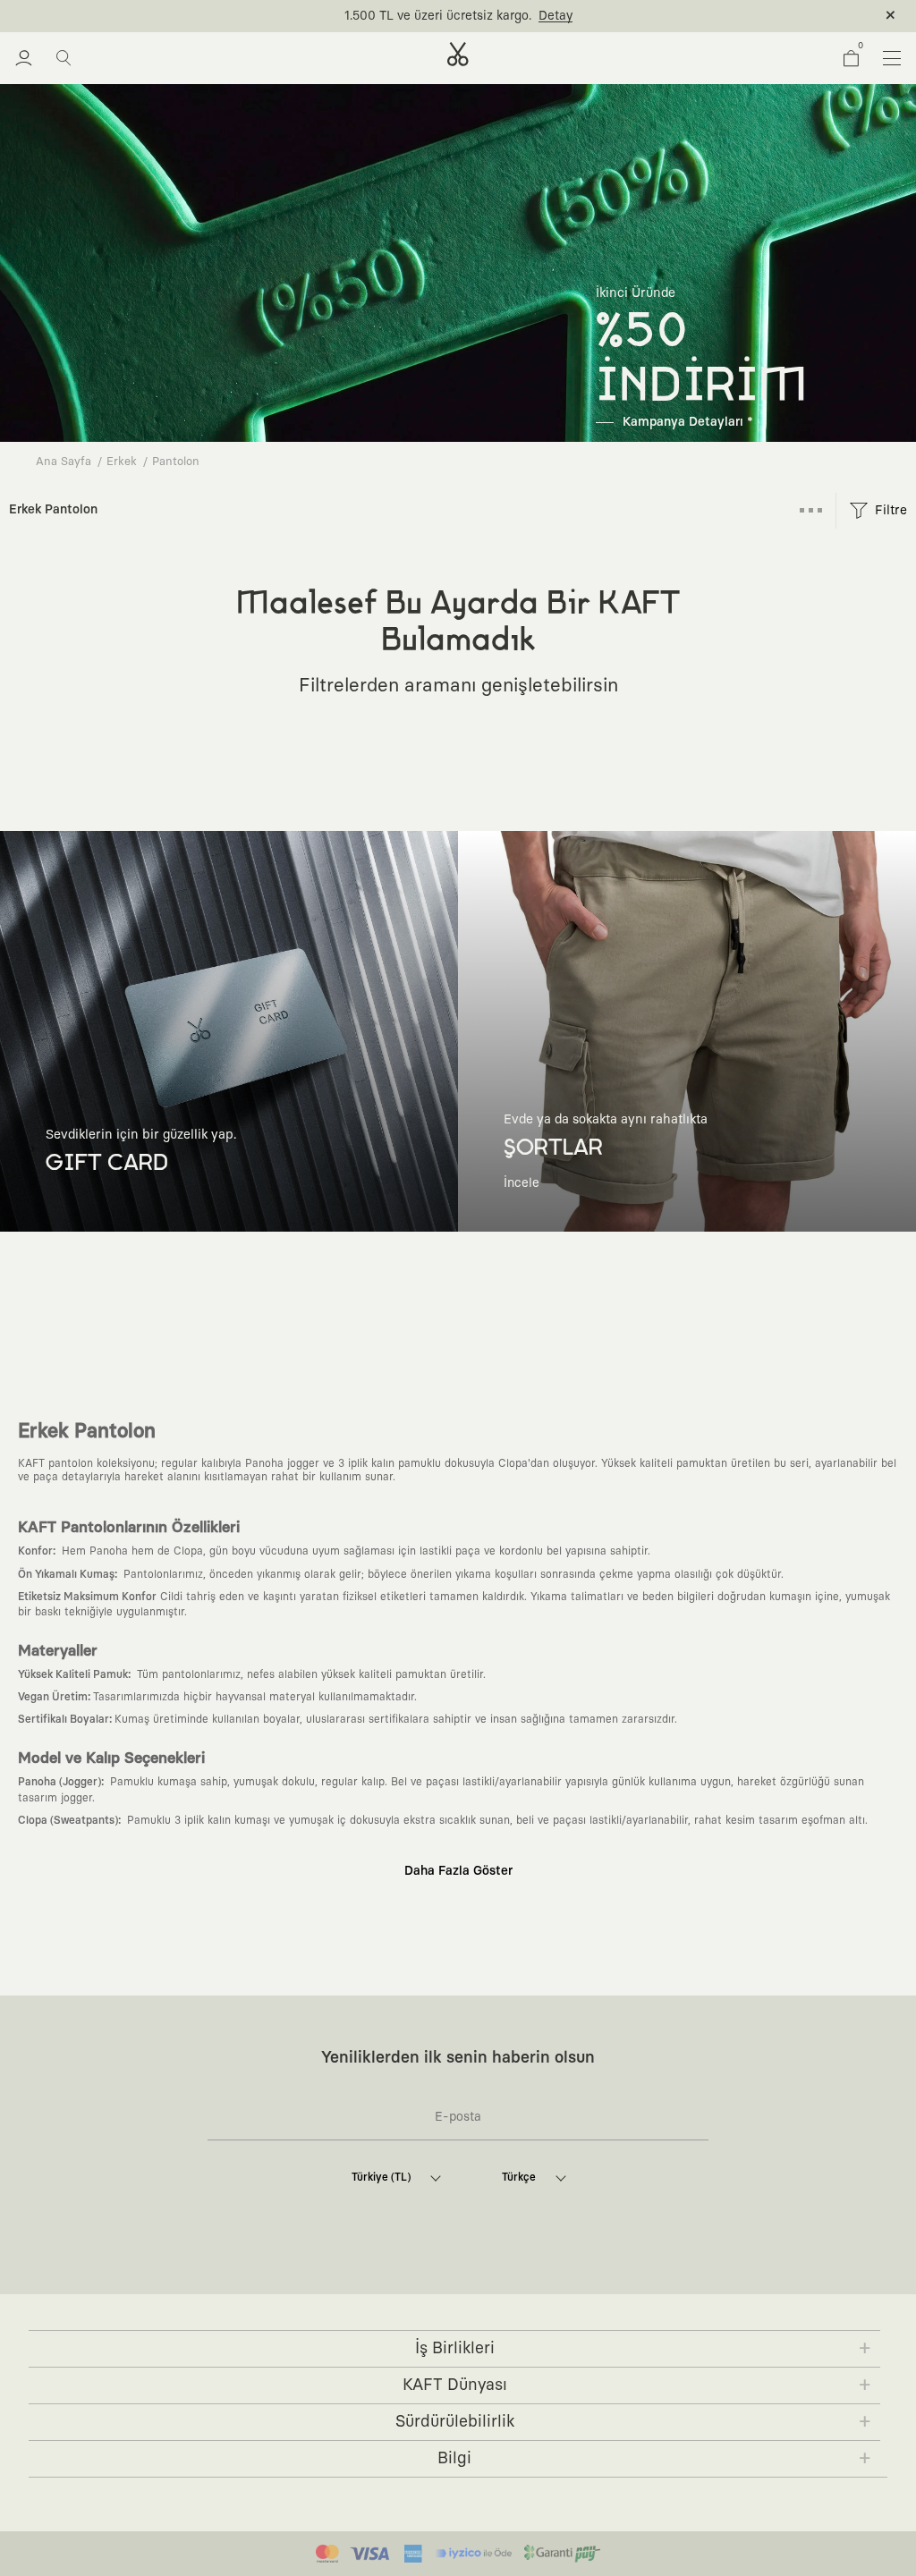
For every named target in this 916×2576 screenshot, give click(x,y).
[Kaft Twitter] (517, 2280)
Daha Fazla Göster (458, 1871)
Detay (556, 16)
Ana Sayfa (64, 462)
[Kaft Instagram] (394, 2280)
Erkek (122, 462)
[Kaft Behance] (558, 2280)
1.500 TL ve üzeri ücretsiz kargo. (438, 16)
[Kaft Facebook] (352, 2280)
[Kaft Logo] (458, 54)
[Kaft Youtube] (476, 2280)
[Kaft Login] (24, 58)
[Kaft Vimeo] (435, 2280)
